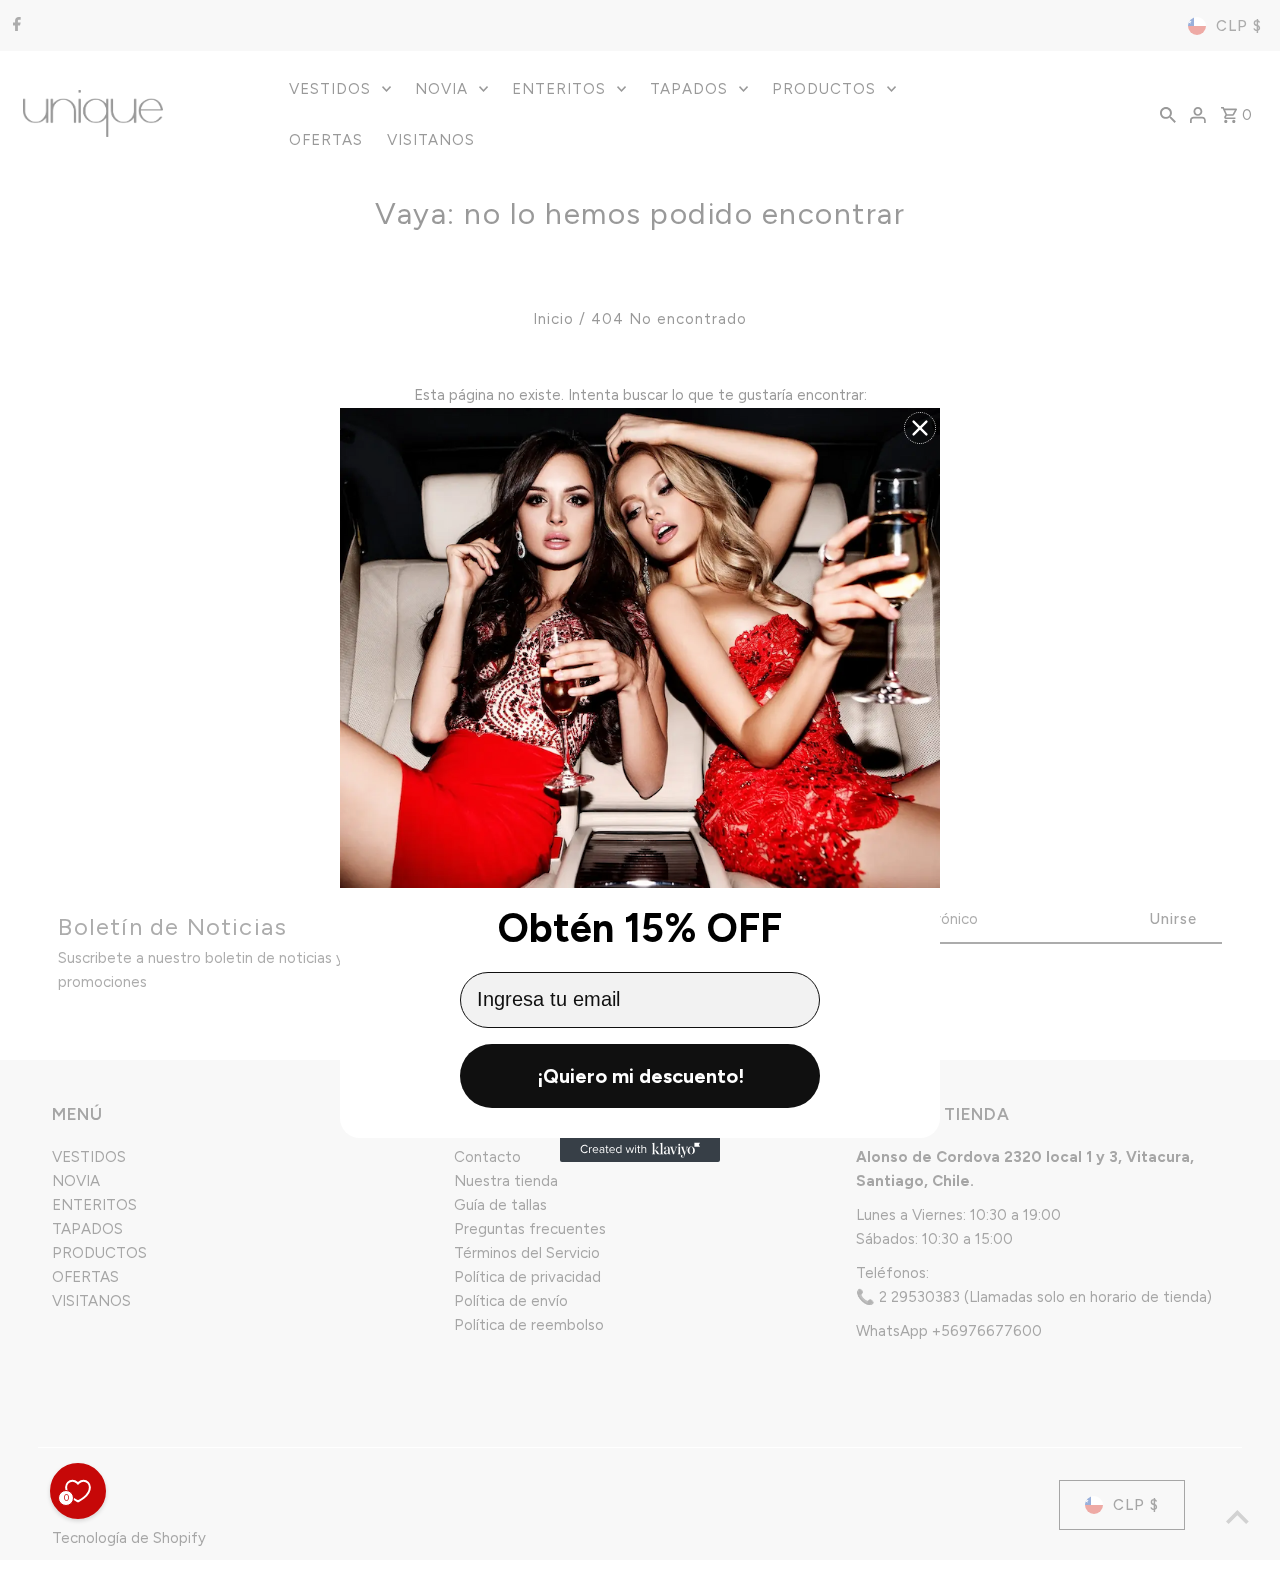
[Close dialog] (920, 428)
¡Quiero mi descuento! (640, 1076)
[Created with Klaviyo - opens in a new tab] (640, 1150)
